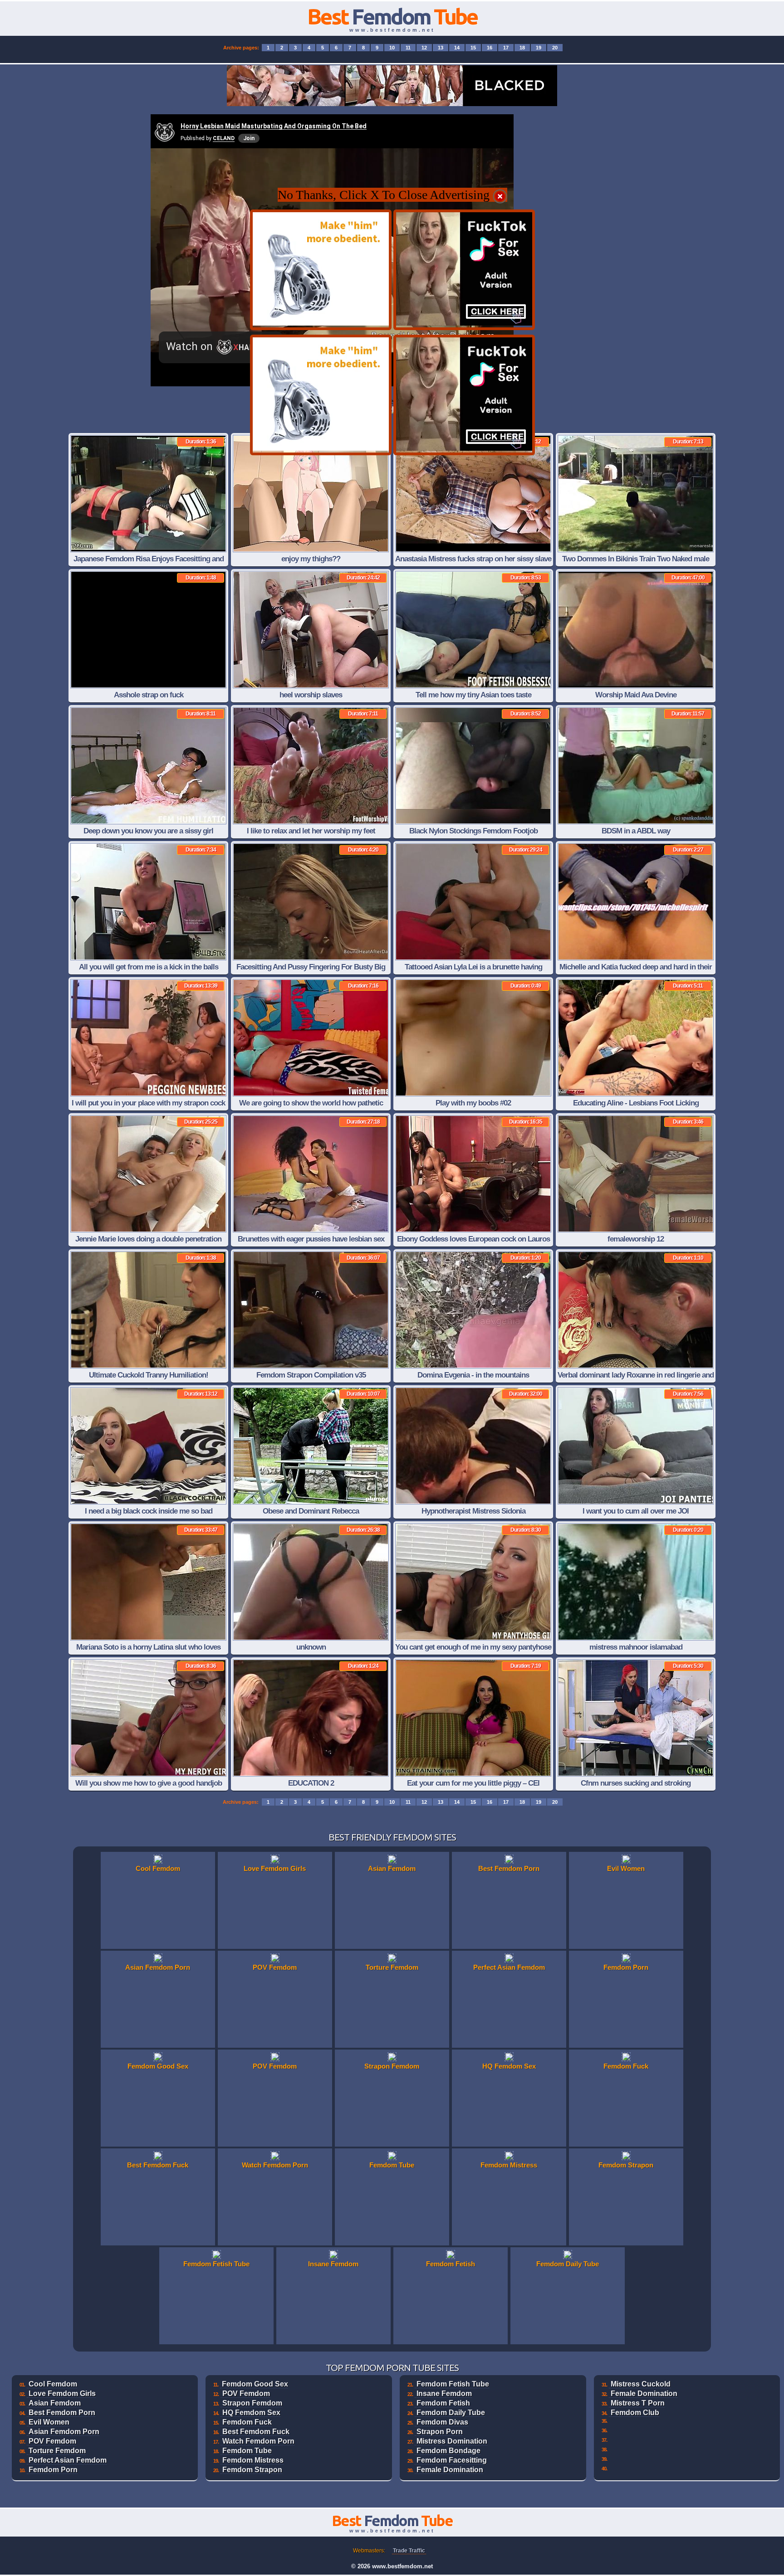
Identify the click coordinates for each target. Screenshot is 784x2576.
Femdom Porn (53, 2470)
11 (408, 48)
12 (424, 48)
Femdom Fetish (443, 2403)
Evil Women (49, 2422)
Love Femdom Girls (62, 2393)
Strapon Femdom (252, 2403)
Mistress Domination (452, 2441)
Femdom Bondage (448, 2451)
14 (457, 48)
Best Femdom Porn (62, 2413)
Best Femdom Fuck (256, 2432)
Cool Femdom (53, 2384)
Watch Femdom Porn (258, 2441)
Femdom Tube (247, 2451)
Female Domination (450, 2470)
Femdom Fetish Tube (453, 2384)
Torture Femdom (57, 2451)
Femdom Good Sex (255, 2384)
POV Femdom (52, 2441)
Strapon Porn (440, 2432)
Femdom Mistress (253, 2460)
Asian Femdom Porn (64, 2432)
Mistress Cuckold (641, 2384)
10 (392, 48)
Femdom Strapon (252, 2470)
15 (473, 48)
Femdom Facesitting (452, 2460)
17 (506, 48)
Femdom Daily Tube (451, 2413)
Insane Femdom (444, 2393)
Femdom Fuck (247, 2422)
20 (555, 48)
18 (522, 48)
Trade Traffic (409, 2551)
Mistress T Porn (638, 2403)
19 (539, 48)
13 (441, 48)
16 (490, 48)
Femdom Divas (442, 2422)
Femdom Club (635, 2413)
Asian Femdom (55, 2403)
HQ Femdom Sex (251, 2413)
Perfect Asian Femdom (68, 2460)
